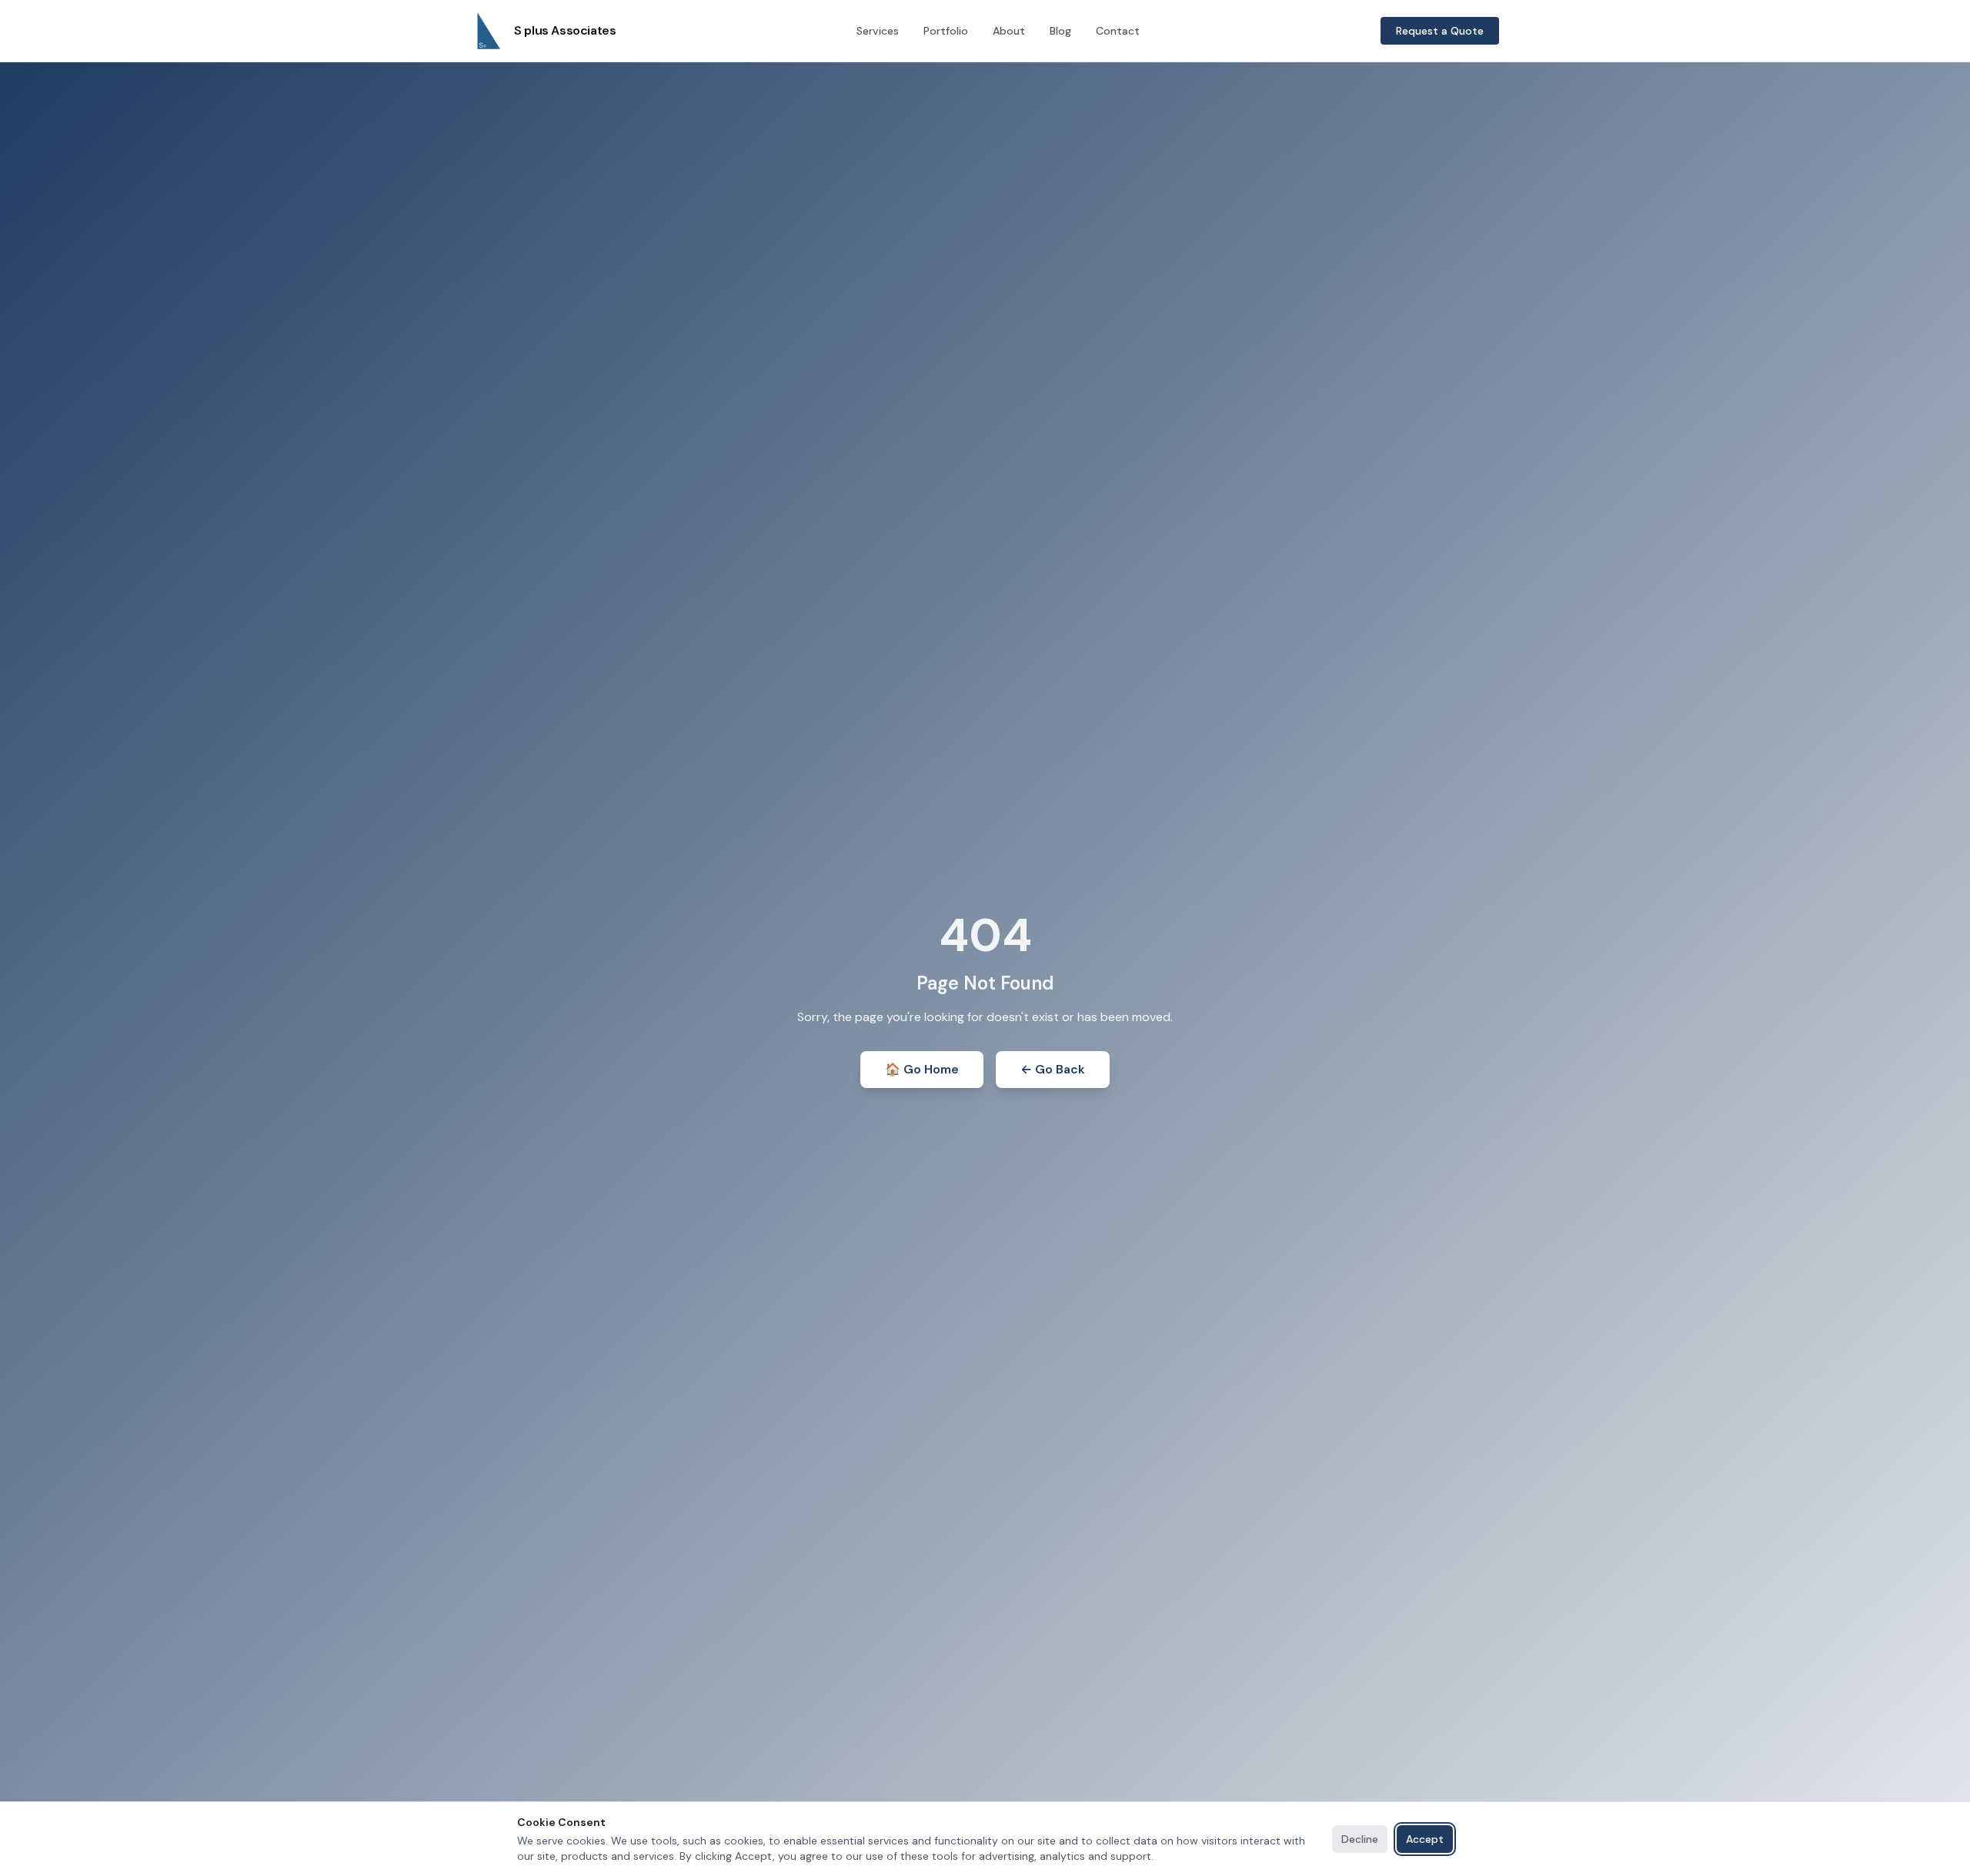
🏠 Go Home (922, 1069)
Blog (1060, 31)
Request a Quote (1440, 31)
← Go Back (1053, 1069)
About (1009, 31)
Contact (1118, 31)
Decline (1360, 1839)
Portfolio (946, 31)
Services (878, 31)
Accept (1425, 1839)
